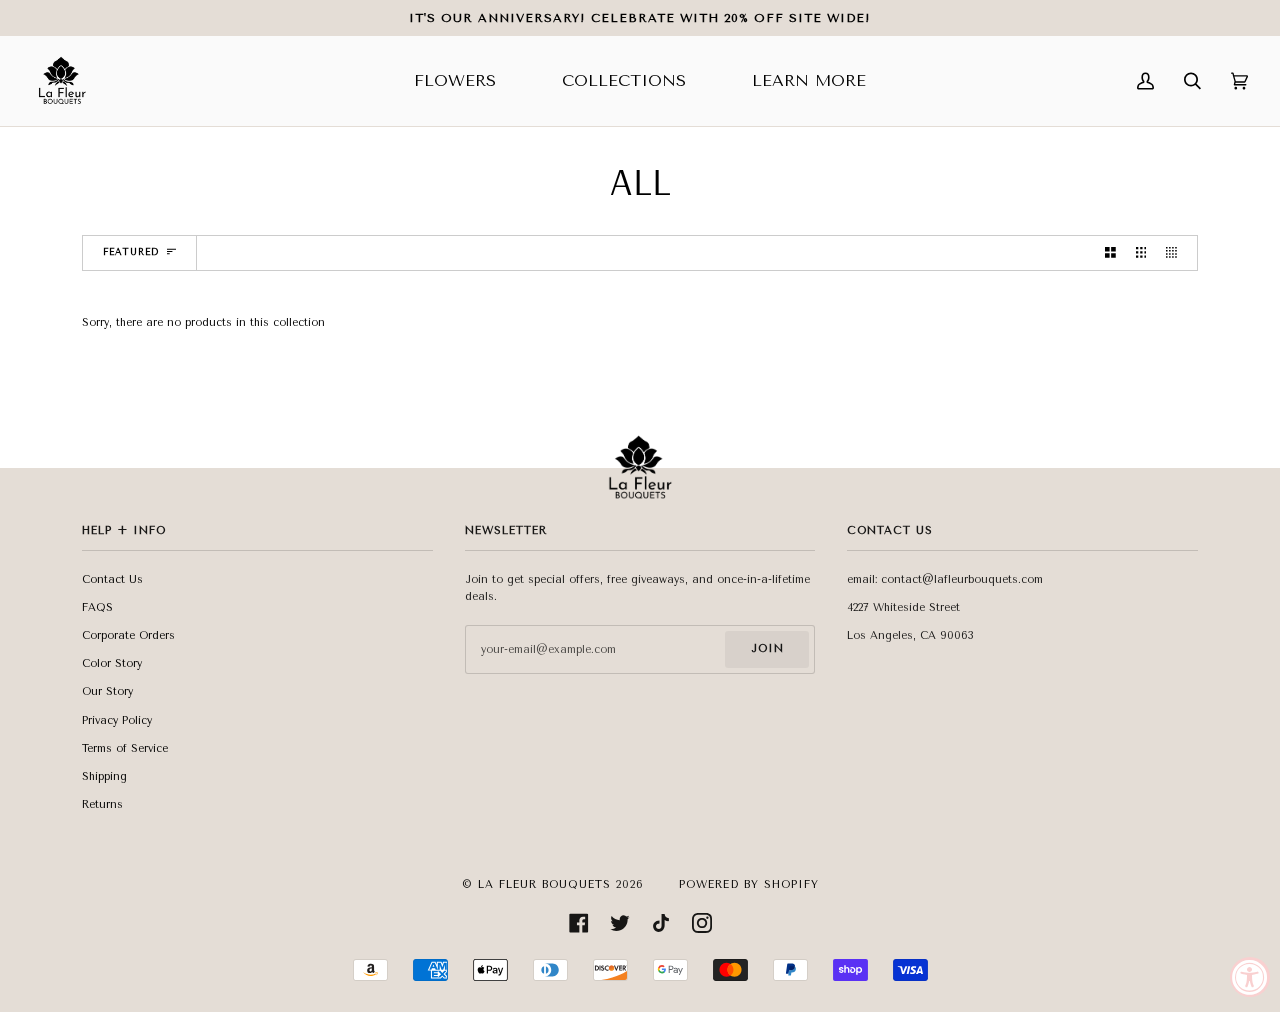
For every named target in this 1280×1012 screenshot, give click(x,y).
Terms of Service (125, 748)
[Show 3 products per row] (1141, 253)
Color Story (112, 663)
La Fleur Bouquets (544, 884)
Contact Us (112, 579)
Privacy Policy (117, 720)
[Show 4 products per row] (1176, 253)
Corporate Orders (128, 635)
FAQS (97, 607)
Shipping (104, 776)
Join (767, 648)
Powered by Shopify (749, 884)
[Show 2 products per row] (1110, 253)
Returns (102, 804)
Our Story (107, 691)
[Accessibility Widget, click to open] (1250, 977)
